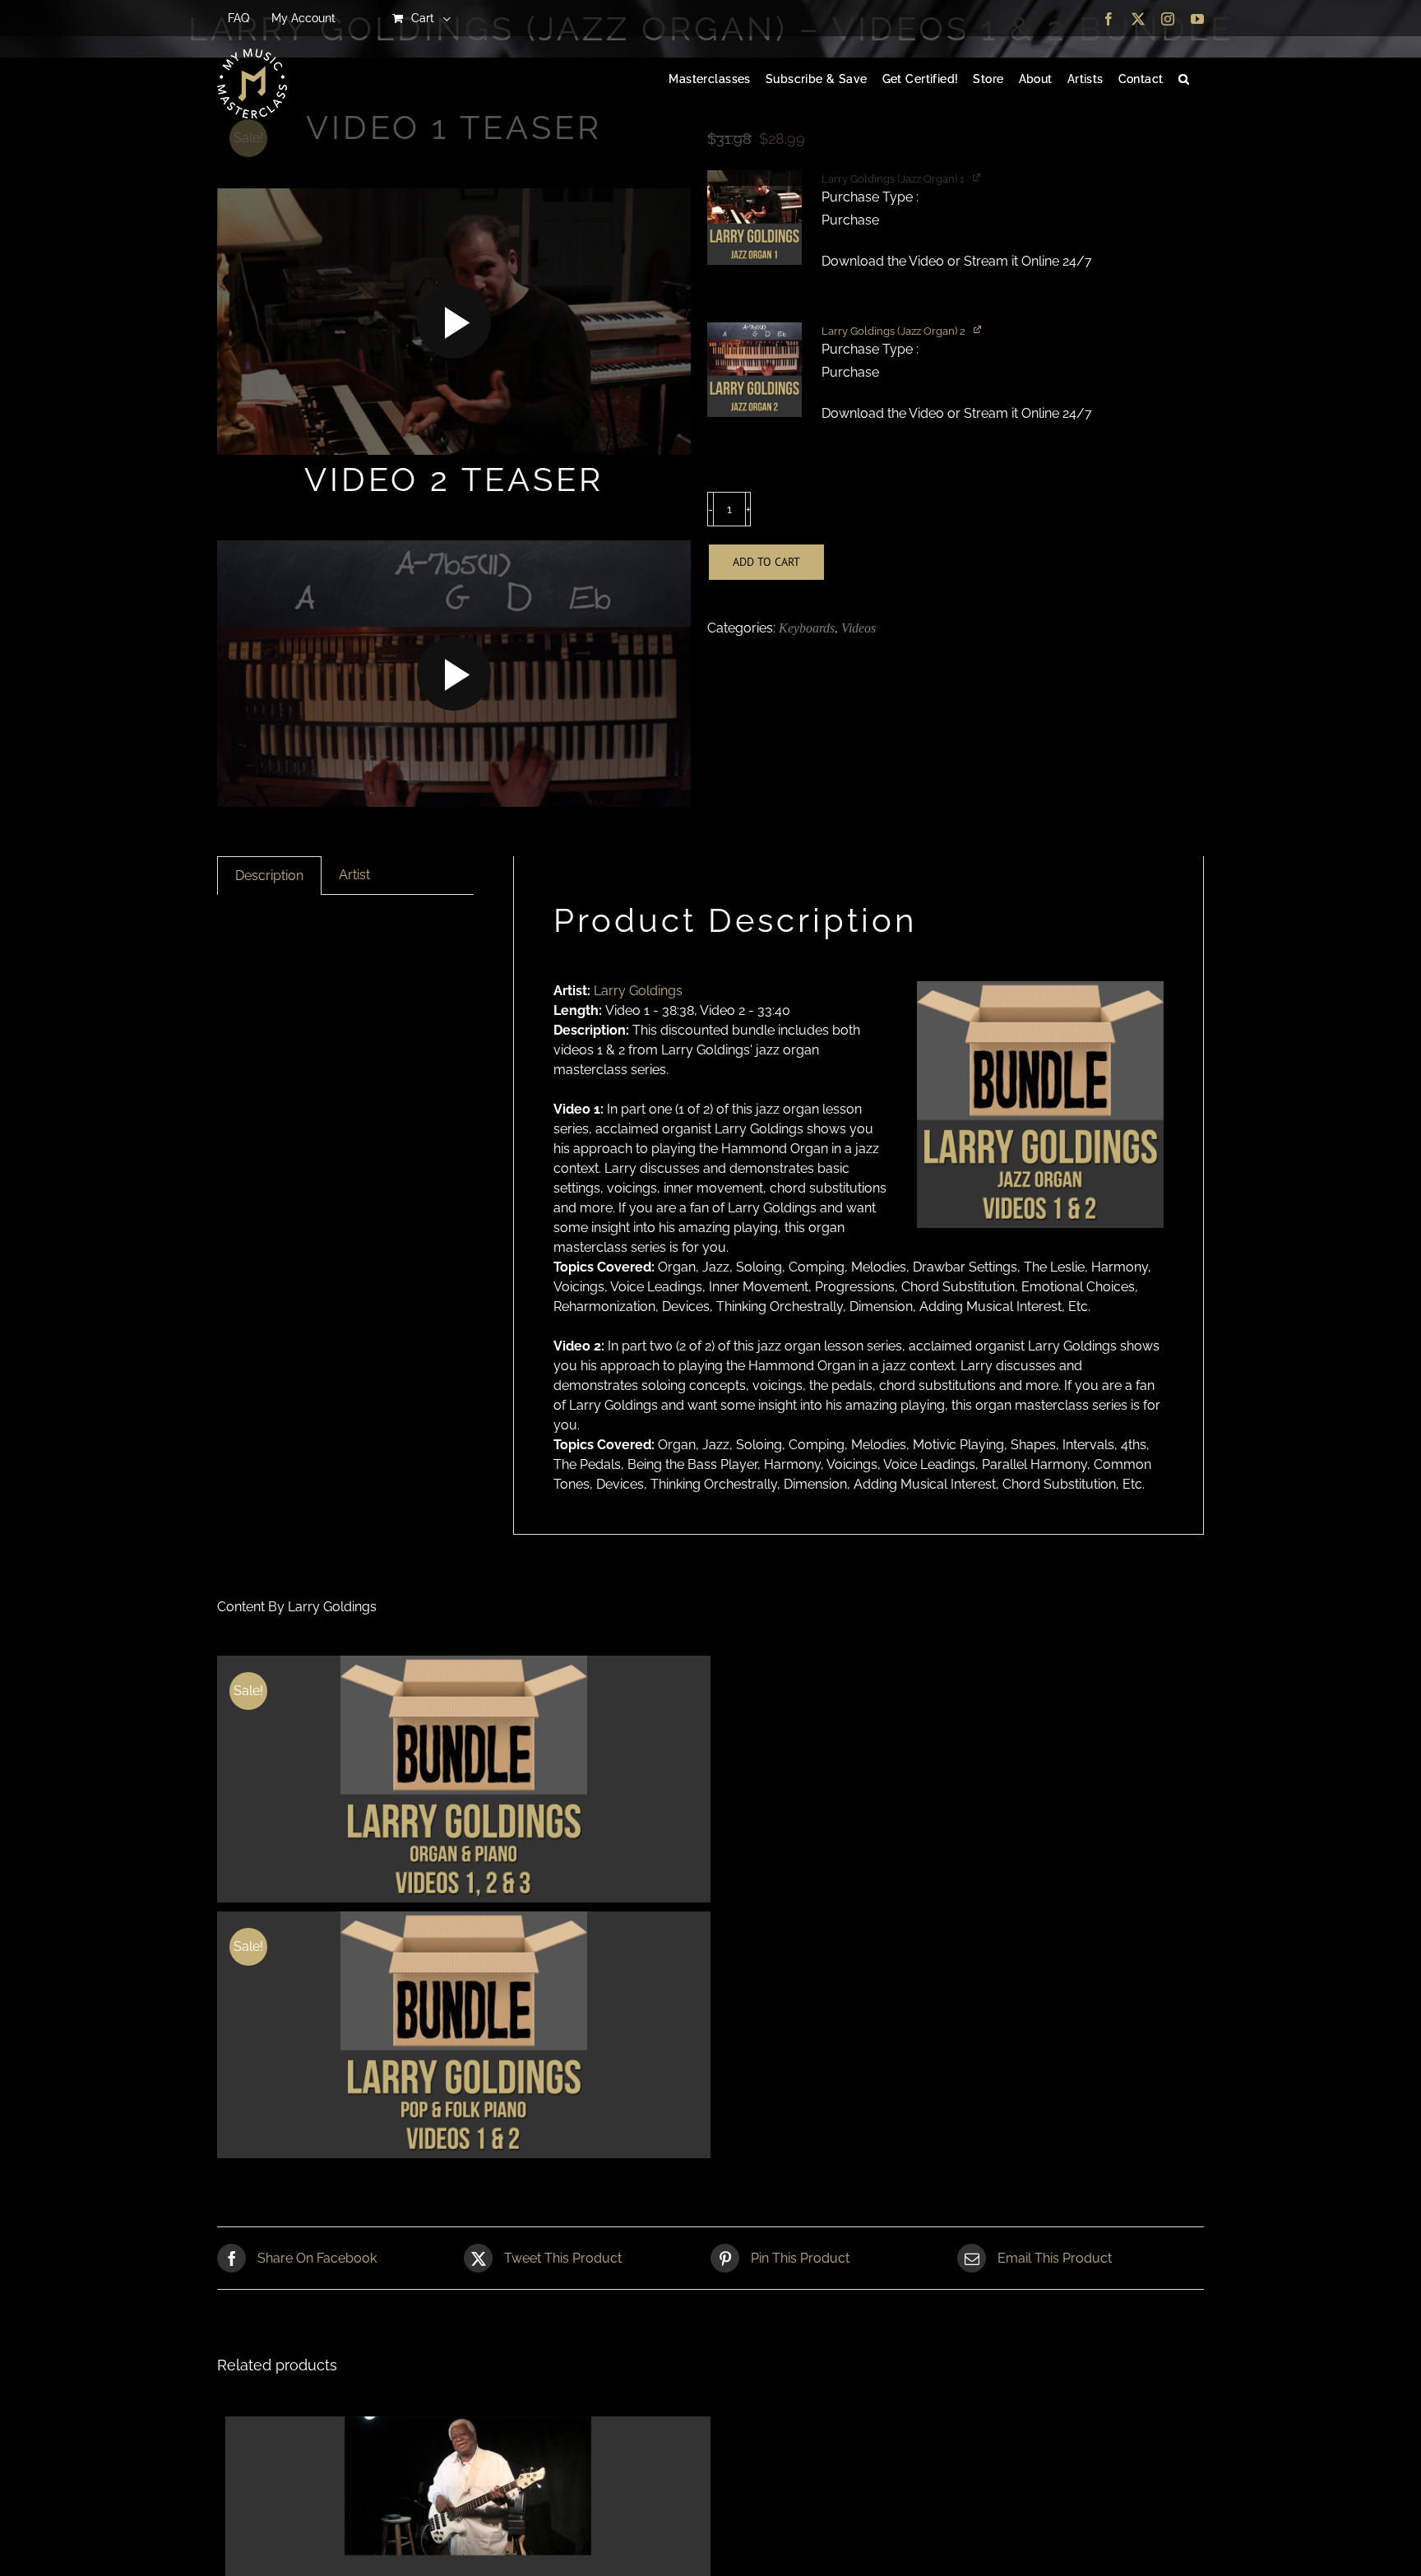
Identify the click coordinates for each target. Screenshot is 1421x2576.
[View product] (979, 329)
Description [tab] (269, 876)
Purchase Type (869, 197)
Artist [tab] (354, 875)
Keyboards (807, 628)
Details (464, 1781)
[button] (1184, 80)
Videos (859, 628)
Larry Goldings (638, 991)
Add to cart (766, 562)
